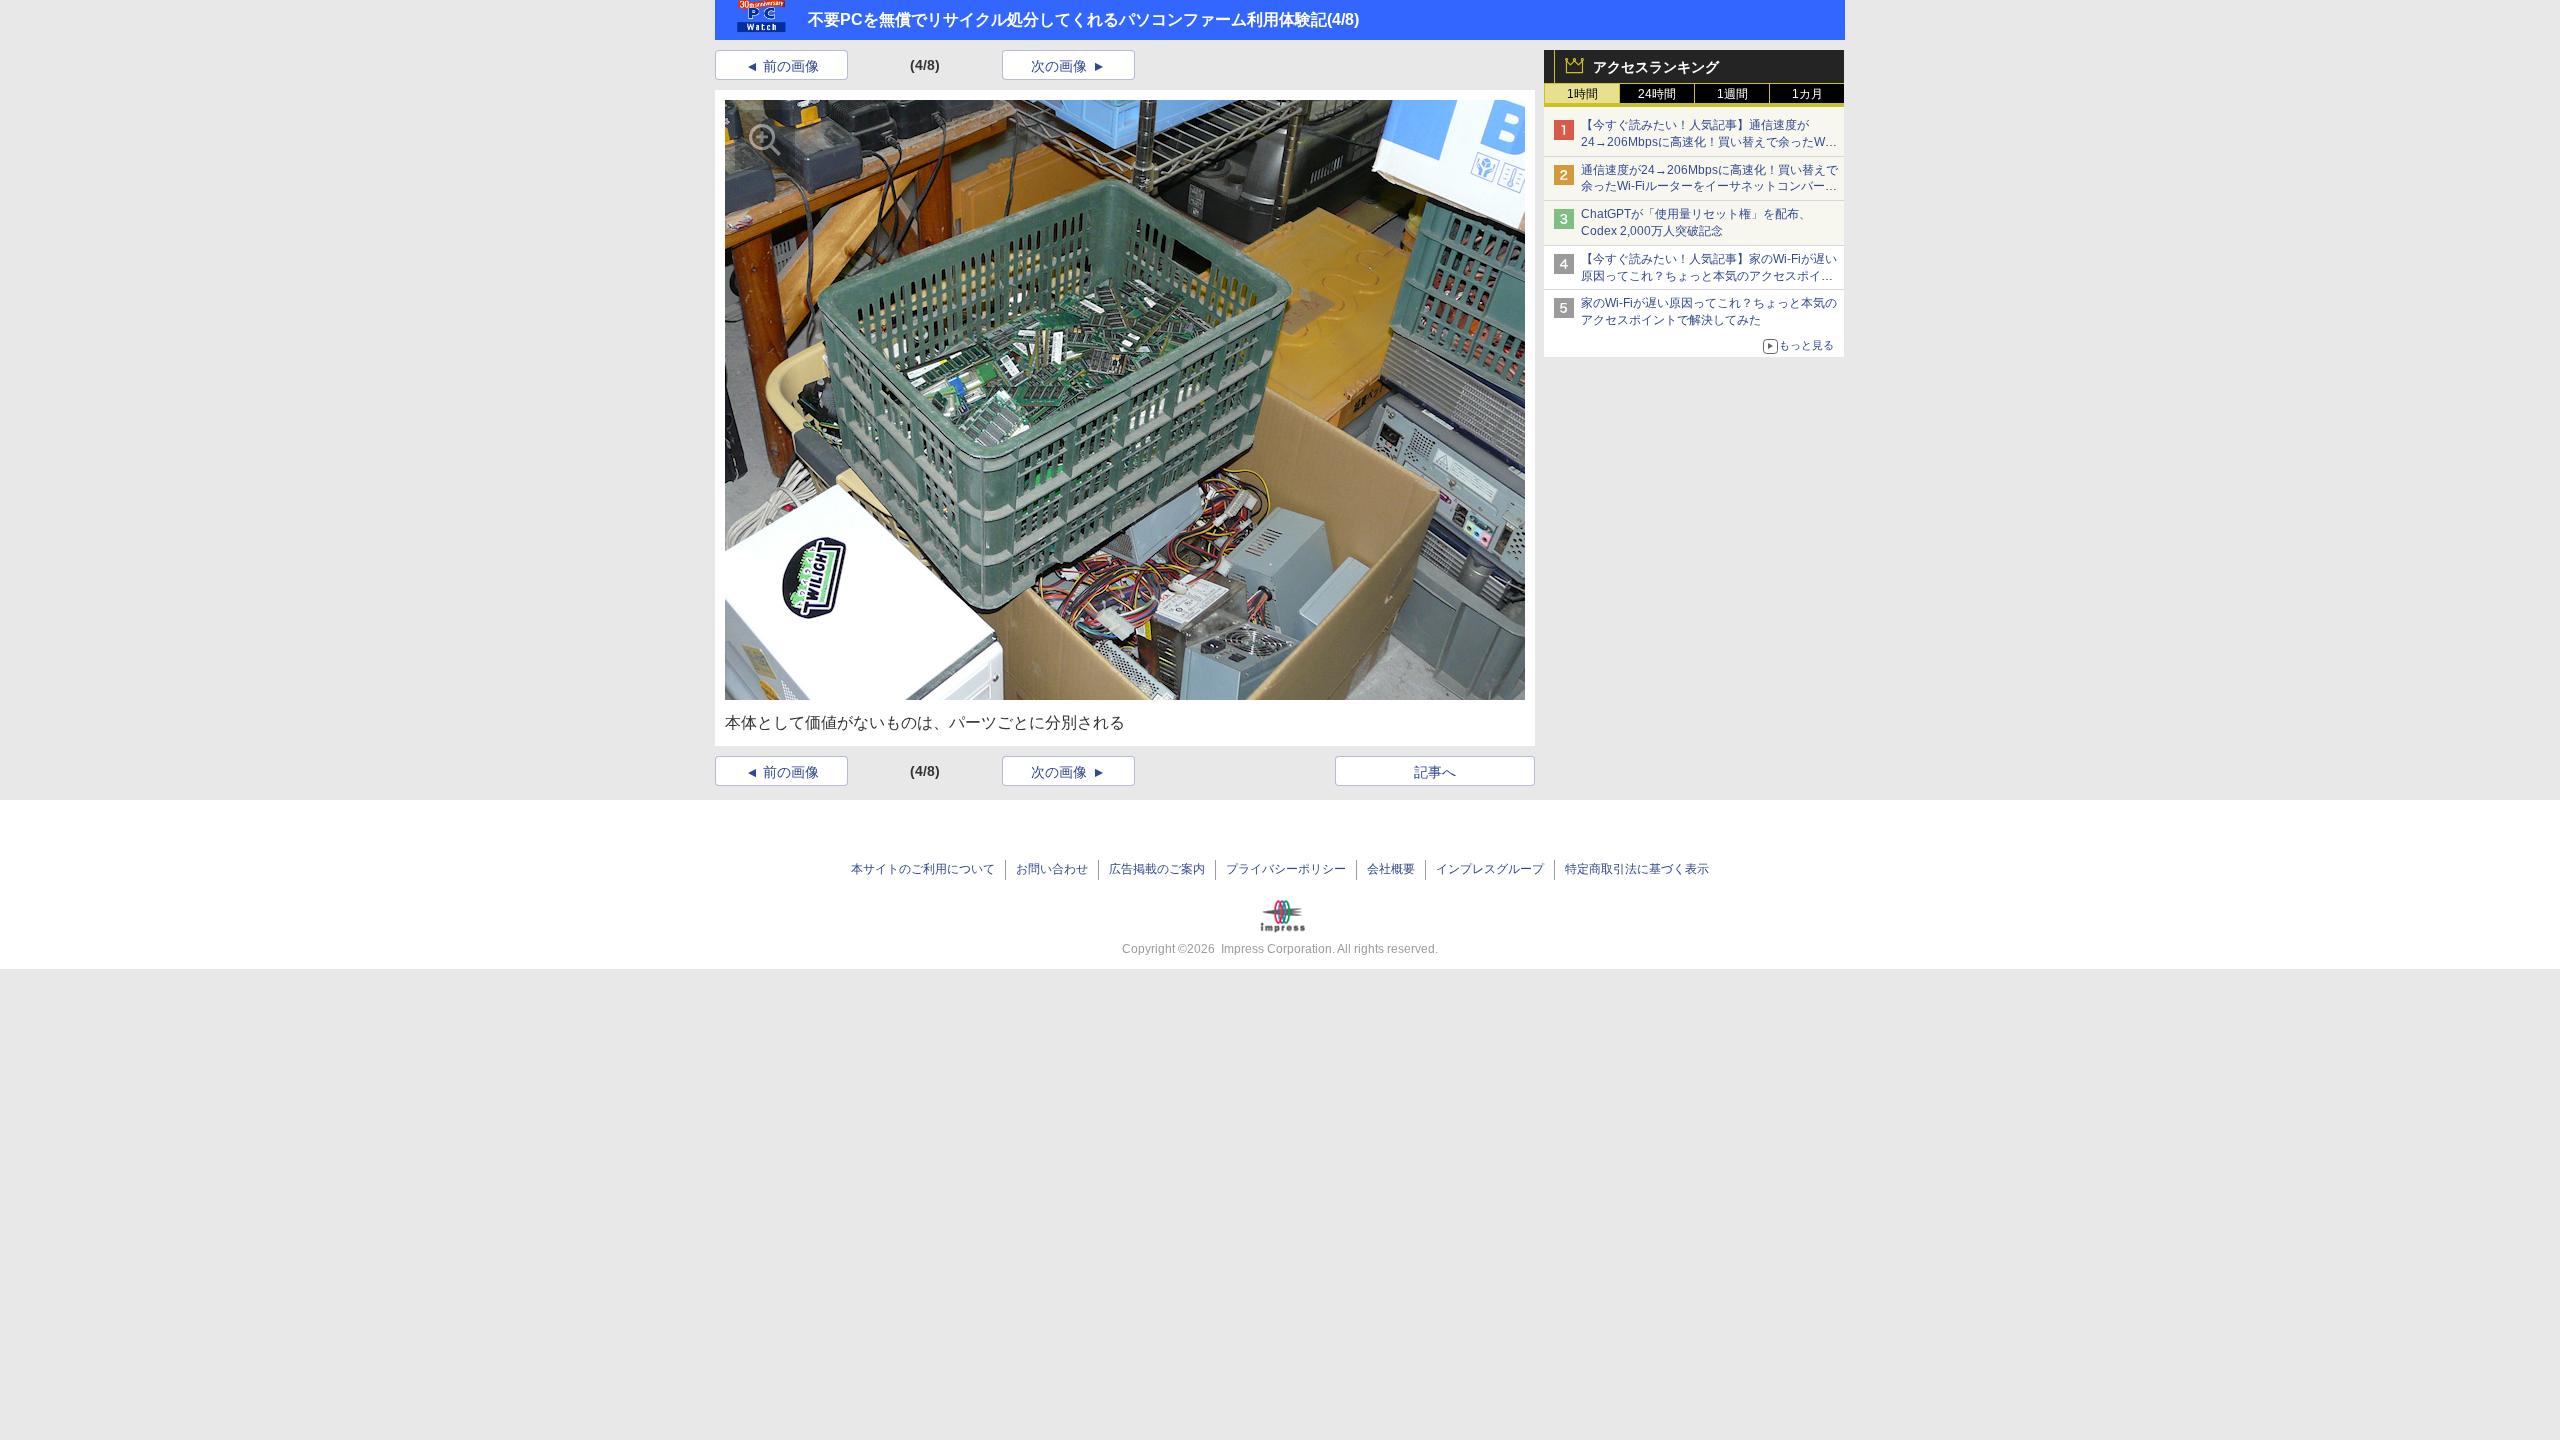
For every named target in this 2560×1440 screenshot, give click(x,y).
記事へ (1435, 772)
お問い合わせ (1052, 869)
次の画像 (1059, 66)
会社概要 (1391, 869)
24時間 (1657, 94)
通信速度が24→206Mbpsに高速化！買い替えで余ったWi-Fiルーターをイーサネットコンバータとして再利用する (1709, 187)
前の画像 (791, 66)
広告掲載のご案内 (1157, 869)
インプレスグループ (1490, 869)
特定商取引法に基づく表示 (1637, 869)
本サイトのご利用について (923, 869)
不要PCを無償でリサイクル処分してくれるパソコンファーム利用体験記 (1067, 19)
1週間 (1732, 94)
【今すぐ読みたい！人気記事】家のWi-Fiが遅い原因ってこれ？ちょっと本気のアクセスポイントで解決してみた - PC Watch (1709, 276)
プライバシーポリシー (1286, 869)
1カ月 (1807, 94)
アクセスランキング (1656, 67)
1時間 (1582, 94)
